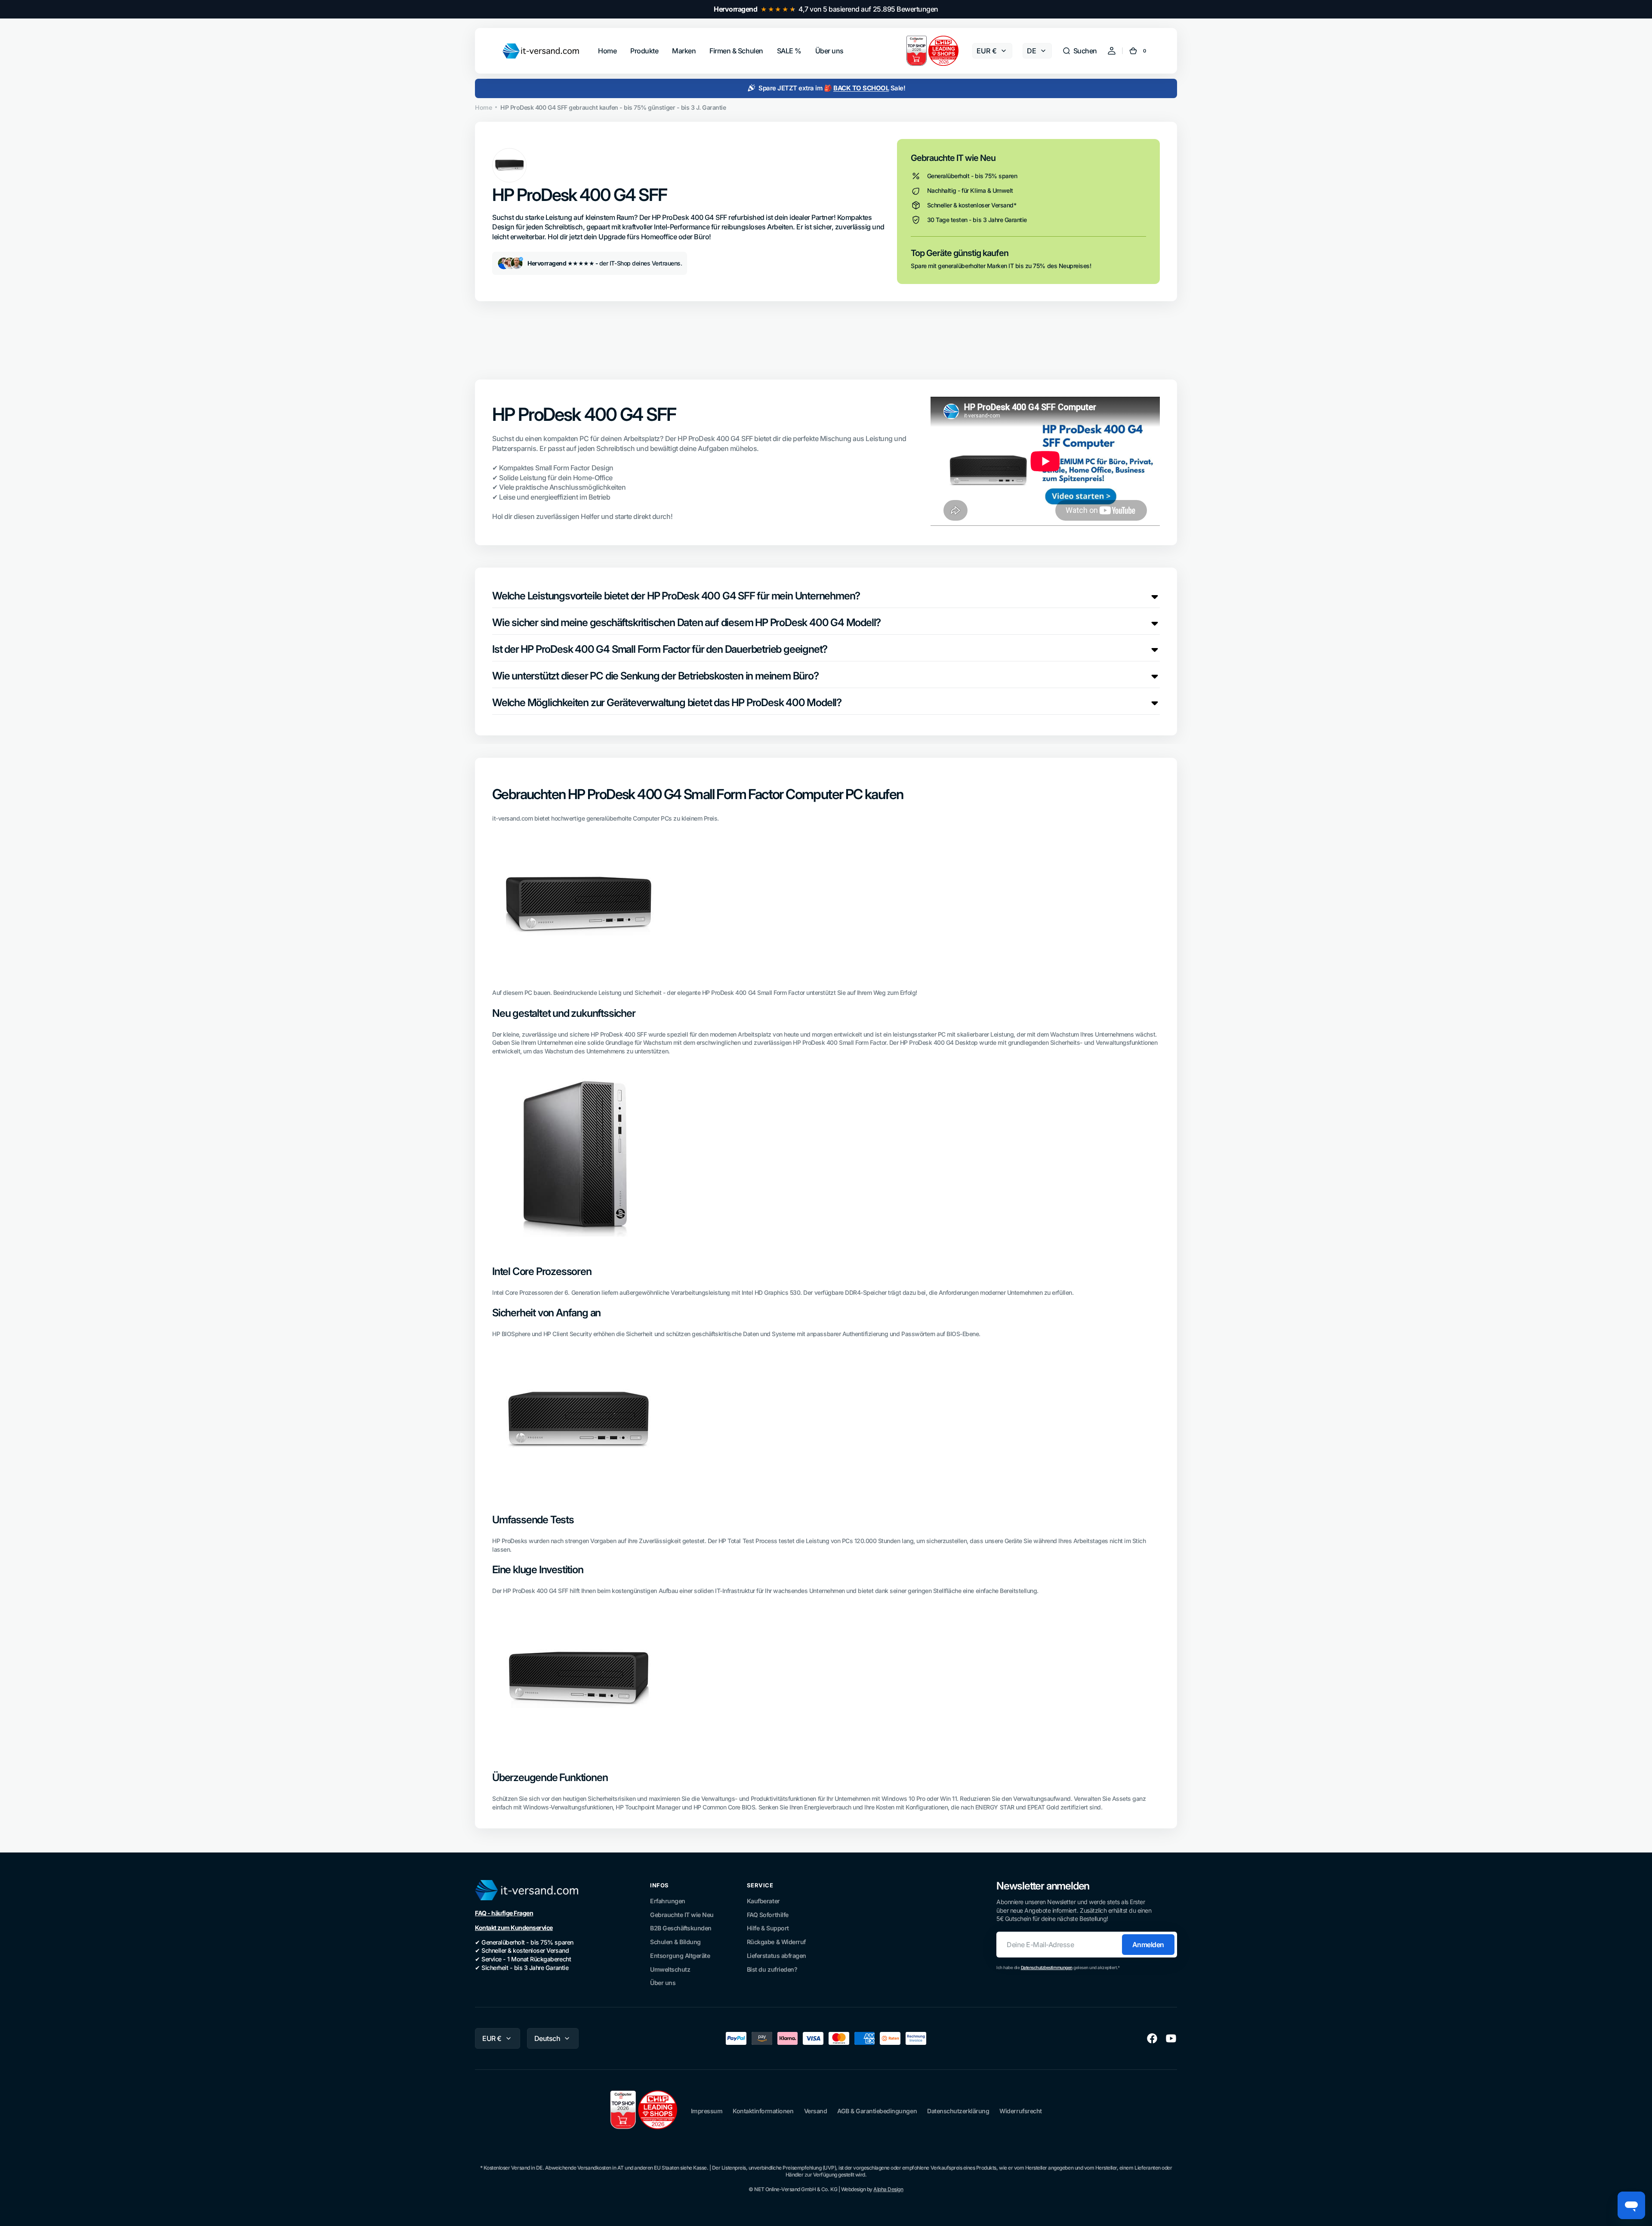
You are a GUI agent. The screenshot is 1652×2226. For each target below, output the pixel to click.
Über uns (663, 1983)
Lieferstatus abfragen (777, 1956)
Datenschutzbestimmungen (1047, 1967)
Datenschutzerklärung (958, 2111)
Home (483, 107)
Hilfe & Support (768, 1928)
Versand (816, 2111)
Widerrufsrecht (1020, 2111)
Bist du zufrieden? (772, 1969)
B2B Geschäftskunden (681, 1928)
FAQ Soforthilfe (768, 1915)
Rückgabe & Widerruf (776, 1942)
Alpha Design (888, 2189)
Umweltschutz (670, 1969)
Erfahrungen (668, 1901)
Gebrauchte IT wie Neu (682, 1915)
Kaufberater (763, 1901)
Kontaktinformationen (763, 2111)
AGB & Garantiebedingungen (877, 2111)
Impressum (707, 2111)
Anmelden (1148, 1945)
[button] (1080, 51)
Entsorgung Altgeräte (680, 1956)
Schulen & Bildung (675, 1942)
